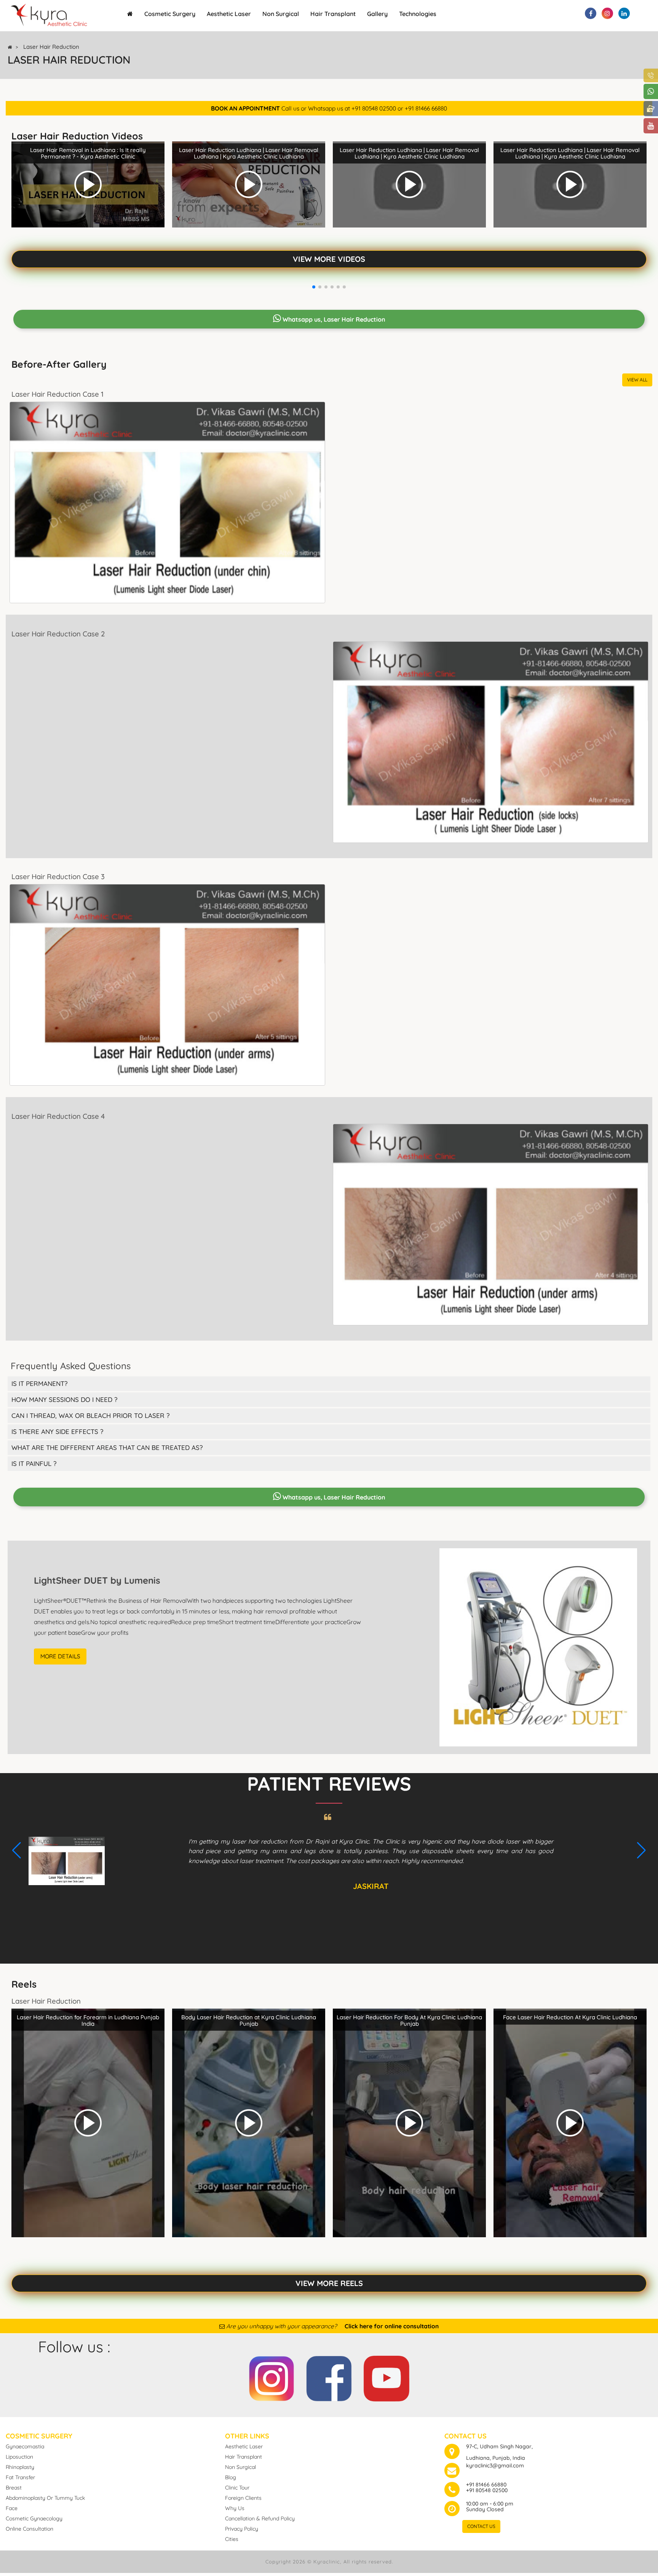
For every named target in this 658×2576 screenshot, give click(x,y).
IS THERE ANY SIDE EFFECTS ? (57, 1431)
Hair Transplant (333, 14)
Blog (231, 2477)
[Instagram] (272, 2377)
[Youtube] (386, 2377)
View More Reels (329, 2283)
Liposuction (19, 2457)
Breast (14, 2488)
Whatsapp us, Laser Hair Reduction (333, 319)
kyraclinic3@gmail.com (495, 2465)
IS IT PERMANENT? (40, 1383)
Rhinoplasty (20, 2467)
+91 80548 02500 (487, 2490)
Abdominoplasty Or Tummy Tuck (45, 2498)
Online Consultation (30, 2529)
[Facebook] (329, 2377)
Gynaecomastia (25, 2446)
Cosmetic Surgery (170, 14)
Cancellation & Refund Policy (260, 2518)
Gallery (377, 14)
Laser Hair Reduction (51, 47)
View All (637, 380)
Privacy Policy (242, 2529)
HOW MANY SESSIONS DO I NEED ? (65, 1399)
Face (12, 2508)
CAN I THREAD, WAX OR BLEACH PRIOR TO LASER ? (91, 1415)
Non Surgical (281, 14)
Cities (232, 2539)
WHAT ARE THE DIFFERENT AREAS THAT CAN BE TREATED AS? (107, 1447)
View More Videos (329, 259)
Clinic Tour (237, 2488)
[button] (314, 287)
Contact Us (481, 2526)
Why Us (235, 2508)
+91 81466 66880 (486, 2485)
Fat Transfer (20, 2477)
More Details (60, 1656)
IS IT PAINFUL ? (34, 1463)
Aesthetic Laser (229, 14)
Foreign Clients (243, 2498)
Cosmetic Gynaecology (34, 2518)
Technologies (418, 14)
